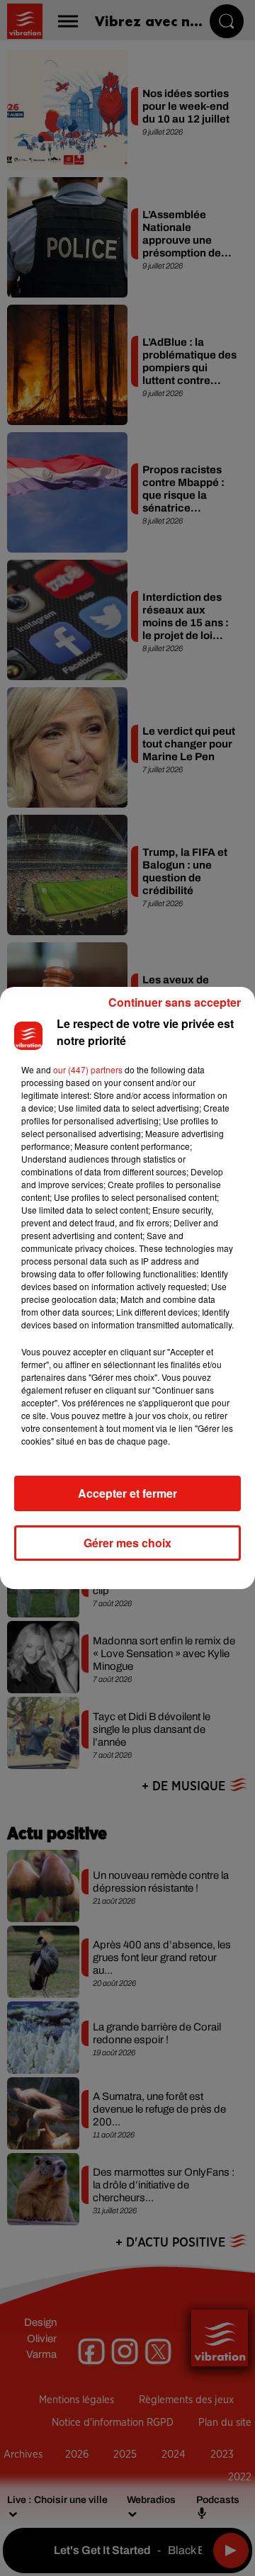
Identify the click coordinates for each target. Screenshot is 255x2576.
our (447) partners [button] (88, 1069)
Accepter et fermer (127, 1493)
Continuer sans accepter (175, 1002)
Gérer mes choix (127, 1543)
